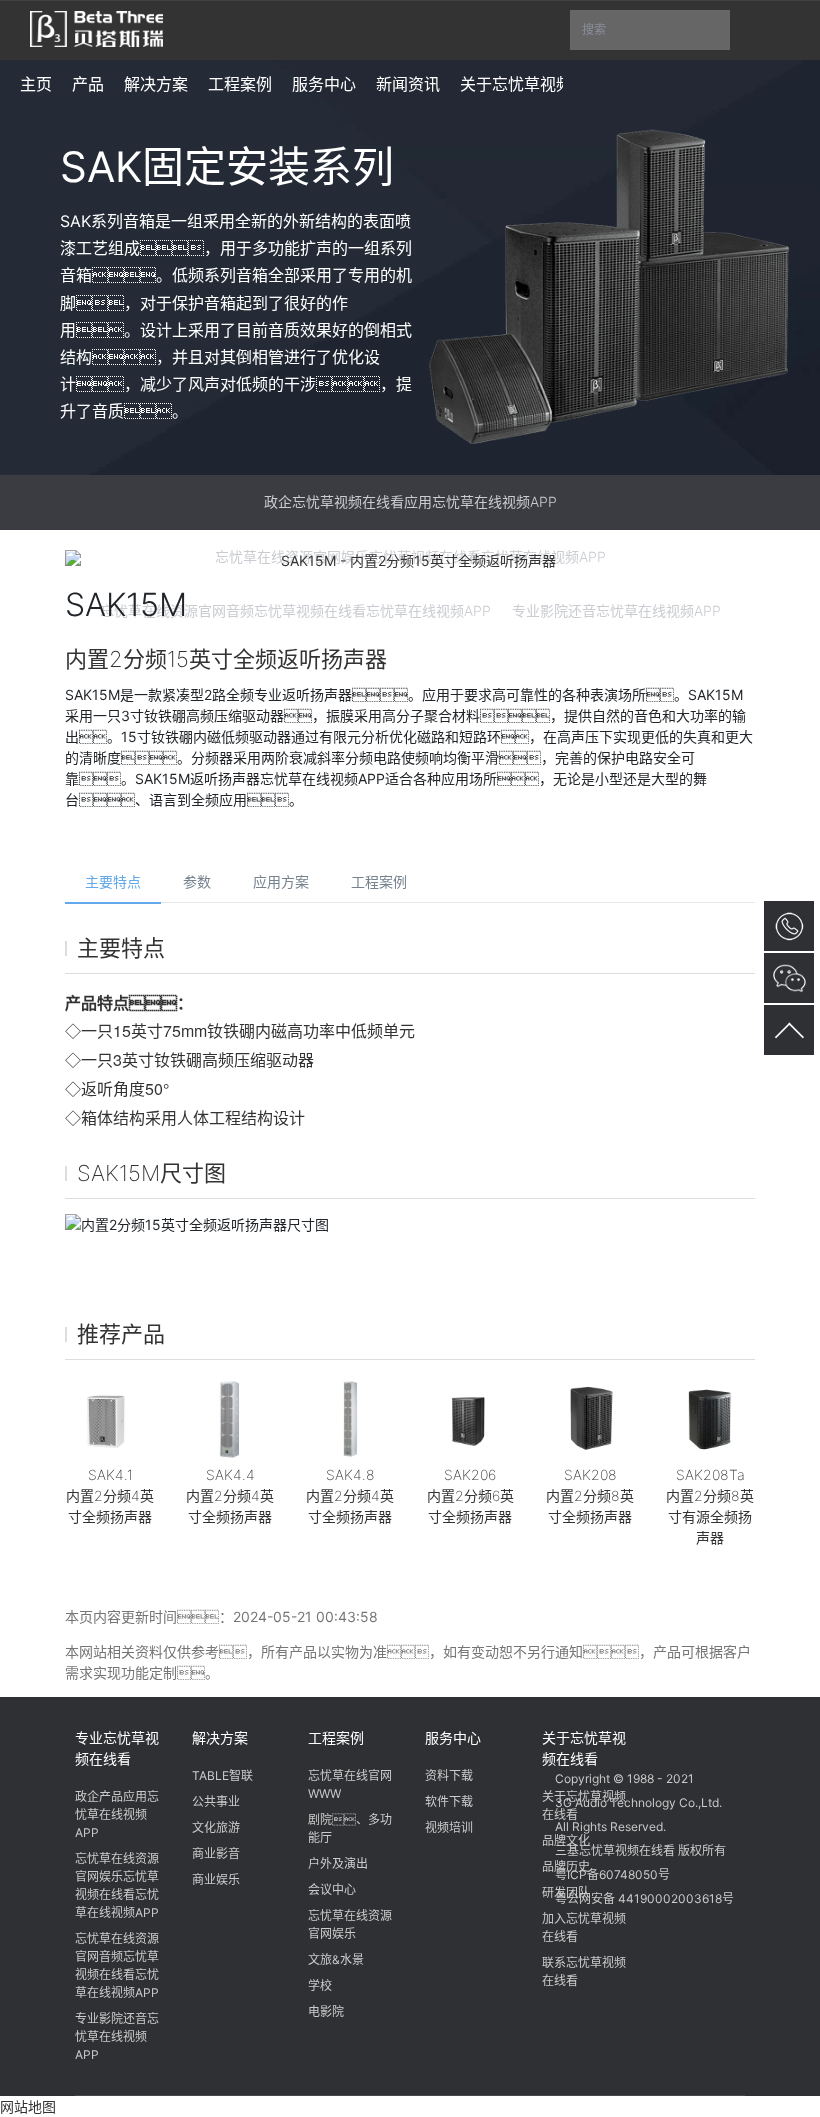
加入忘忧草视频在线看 (584, 1927)
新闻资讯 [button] (408, 84)
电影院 (326, 2011)
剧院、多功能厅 (350, 1828)
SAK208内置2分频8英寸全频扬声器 (590, 1495)
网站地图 (28, 2106)
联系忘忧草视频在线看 (584, 1971)
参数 (197, 881)
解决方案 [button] (156, 84)
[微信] (574, 1735)
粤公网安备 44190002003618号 (644, 1898)
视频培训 (449, 1827)
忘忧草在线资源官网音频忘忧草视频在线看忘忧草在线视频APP (117, 1965)
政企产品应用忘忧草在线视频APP (117, 1814)
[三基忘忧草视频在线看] (96, 27)
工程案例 (379, 881)
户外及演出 (338, 1863)
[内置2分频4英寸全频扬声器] (110, 1419)
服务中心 (453, 1737)
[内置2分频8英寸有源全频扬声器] (710, 1419)
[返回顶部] (789, 1030)
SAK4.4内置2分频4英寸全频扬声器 (230, 1495)
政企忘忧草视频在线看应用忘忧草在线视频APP (410, 501)
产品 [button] (88, 84)
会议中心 (332, 1889)
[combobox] (650, 30)
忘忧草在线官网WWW (350, 1784)
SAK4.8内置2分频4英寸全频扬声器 (350, 1495)
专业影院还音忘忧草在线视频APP (117, 2036)
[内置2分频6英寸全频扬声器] (470, 1419)
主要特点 (113, 881)
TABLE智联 (222, 1775)
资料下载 (449, 1775)
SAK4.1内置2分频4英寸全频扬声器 (110, 1495)
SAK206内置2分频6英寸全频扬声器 (470, 1495)
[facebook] (650, 1735)
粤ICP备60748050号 (612, 1874)
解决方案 (220, 1737)
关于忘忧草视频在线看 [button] (540, 84)
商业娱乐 (216, 1879)
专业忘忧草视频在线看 (117, 1748)
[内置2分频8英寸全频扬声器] (590, 1419)
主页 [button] (36, 84)
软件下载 (449, 1801)
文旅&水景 (336, 1959)
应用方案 (281, 881)
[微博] (612, 1735)
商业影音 (216, 1853)
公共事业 (216, 1801)
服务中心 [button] (324, 84)
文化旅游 (216, 1827)
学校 (320, 1985)
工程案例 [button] (240, 84)
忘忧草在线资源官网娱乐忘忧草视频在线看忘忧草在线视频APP (117, 1885)
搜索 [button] (656, 36)
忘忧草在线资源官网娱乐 (350, 1924)
